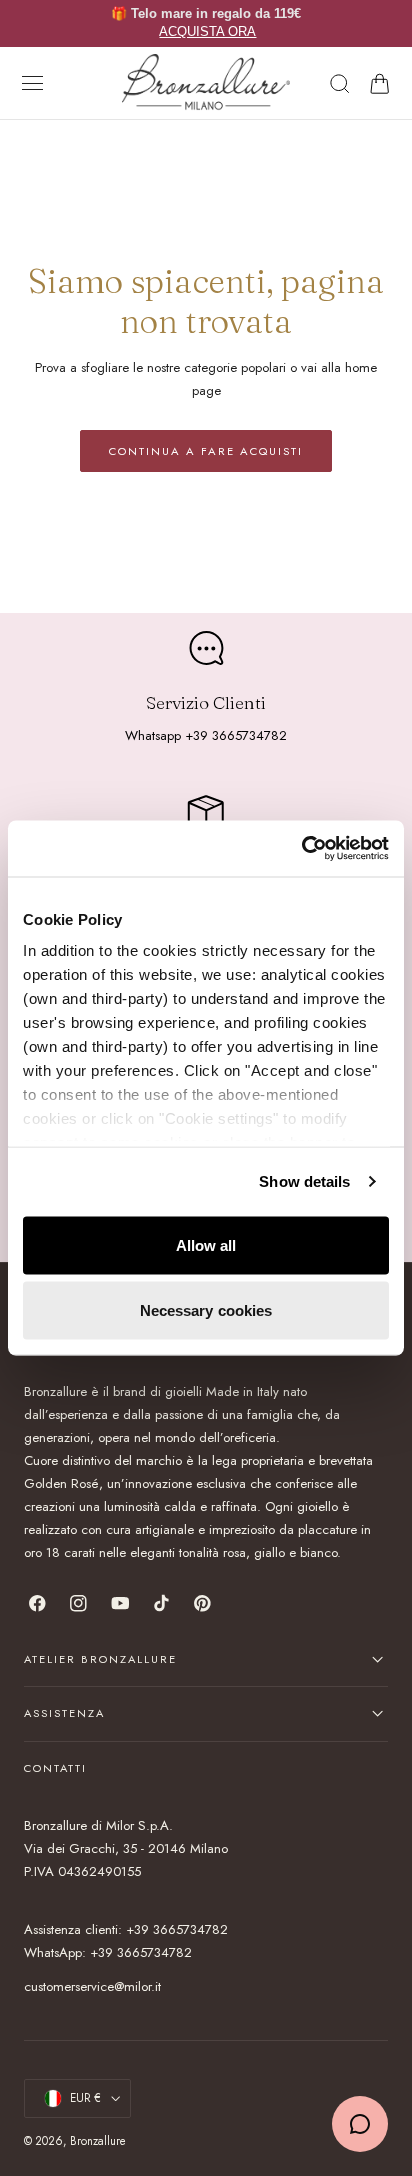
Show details (304, 1181)
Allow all (206, 1244)
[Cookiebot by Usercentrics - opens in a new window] (301, 849)
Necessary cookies (206, 1310)
